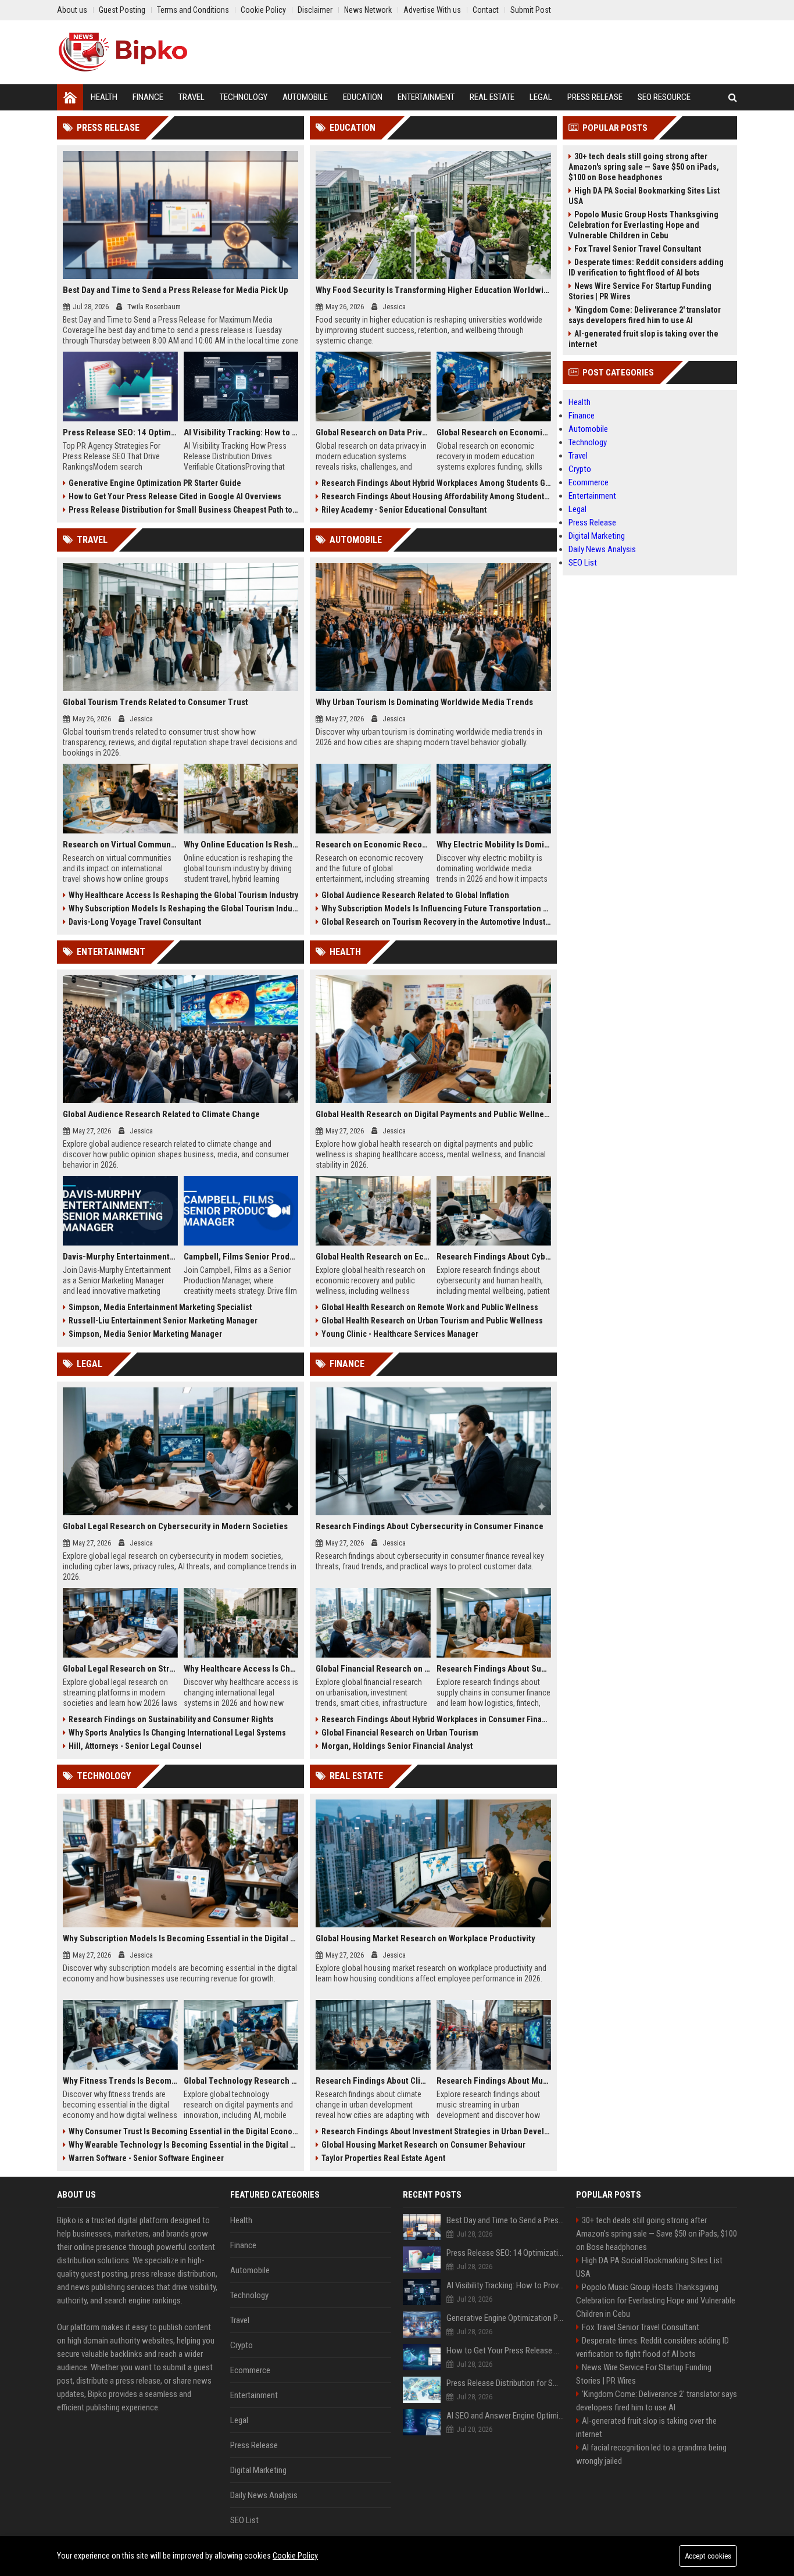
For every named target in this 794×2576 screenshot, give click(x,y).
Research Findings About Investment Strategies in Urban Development (436, 2131)
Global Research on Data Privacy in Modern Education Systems (373, 432)
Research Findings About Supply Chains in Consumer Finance (494, 1669)
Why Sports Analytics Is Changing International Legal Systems (177, 1733)
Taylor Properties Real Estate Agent (383, 2158)
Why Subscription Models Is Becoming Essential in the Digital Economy (180, 1938)
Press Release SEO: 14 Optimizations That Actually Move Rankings (120, 432)
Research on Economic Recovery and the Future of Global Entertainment (373, 845)
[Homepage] (70, 97)
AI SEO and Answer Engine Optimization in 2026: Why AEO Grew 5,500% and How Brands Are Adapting (505, 2416)
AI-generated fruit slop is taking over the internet (643, 339)
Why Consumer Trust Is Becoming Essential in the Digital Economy (183, 2131)
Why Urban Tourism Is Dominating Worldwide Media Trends (424, 702)
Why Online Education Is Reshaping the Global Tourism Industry (241, 845)
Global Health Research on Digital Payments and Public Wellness (433, 1114)
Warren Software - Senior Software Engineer (146, 2158)
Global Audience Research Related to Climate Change (161, 1114)
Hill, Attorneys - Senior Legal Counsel (135, 1746)
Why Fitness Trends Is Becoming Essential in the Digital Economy (120, 2081)
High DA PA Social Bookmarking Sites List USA (644, 196)
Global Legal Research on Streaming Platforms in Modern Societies (120, 1669)
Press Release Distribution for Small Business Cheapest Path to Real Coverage (183, 510)
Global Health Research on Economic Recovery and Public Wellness (373, 1257)
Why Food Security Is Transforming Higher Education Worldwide (433, 290)
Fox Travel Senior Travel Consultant (638, 249)
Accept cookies (708, 2556)
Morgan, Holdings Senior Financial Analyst (397, 1746)
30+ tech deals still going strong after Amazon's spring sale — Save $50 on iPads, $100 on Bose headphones (644, 167)
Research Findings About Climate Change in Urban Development (373, 2081)
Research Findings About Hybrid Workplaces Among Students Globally (436, 483)
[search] (733, 97)
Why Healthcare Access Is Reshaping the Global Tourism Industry (183, 895)
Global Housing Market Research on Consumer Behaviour (423, 2145)
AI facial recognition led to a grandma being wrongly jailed (651, 2454)
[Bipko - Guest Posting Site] (123, 52)
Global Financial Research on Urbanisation (373, 1669)
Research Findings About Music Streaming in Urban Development (494, 2081)
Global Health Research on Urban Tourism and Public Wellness (432, 1321)
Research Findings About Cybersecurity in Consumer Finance (430, 1526)
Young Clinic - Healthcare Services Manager (400, 1334)
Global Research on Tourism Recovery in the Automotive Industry (436, 922)
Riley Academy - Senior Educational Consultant (404, 510)
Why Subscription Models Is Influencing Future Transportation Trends (436, 908)
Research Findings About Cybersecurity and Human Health (494, 1257)
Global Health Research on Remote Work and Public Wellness (430, 1307)
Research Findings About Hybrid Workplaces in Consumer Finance (436, 1719)
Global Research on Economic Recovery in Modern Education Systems (494, 432)
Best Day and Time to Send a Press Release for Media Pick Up (176, 290)
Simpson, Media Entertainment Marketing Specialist (160, 1307)
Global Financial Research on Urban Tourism (400, 1733)
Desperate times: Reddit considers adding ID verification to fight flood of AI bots (646, 267)
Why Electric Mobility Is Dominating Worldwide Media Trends (494, 845)
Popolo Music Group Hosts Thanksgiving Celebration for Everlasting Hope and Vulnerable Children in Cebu (643, 225)
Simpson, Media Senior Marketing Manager (145, 1334)
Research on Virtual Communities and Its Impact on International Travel (120, 845)
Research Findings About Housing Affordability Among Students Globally (436, 496)
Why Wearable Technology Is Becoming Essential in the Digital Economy (183, 2145)
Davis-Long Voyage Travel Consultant (135, 922)
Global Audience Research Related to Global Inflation (415, 895)
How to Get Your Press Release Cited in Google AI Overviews (175, 496)
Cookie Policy (295, 2556)
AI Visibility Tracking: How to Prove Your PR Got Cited (241, 432)
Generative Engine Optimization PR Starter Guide (155, 483)
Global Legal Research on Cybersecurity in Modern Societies (175, 1526)
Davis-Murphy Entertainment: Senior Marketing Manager (120, 1257)
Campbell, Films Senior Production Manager (241, 1257)
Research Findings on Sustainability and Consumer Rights (171, 1719)
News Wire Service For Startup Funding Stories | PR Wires (640, 291)
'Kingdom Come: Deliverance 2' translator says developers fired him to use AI (645, 315)
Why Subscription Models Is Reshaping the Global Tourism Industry (183, 908)
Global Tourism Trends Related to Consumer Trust (155, 702)
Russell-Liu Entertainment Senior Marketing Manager (163, 1321)
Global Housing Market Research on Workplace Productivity (425, 1938)
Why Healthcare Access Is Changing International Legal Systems (241, 1669)
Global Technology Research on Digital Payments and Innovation (241, 2081)
